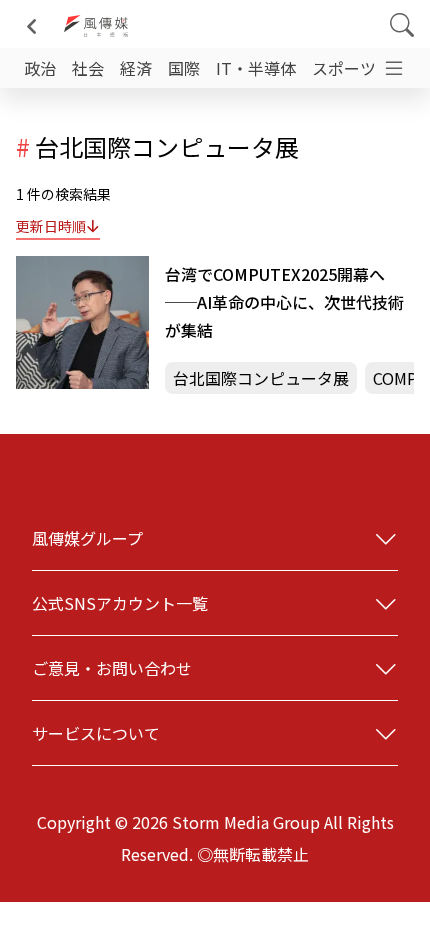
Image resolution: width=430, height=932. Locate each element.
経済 (136, 68)
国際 (184, 68)
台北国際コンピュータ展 (261, 378)
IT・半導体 (256, 68)
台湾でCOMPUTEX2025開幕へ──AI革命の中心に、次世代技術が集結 (284, 302)
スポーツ (344, 68)
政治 (40, 68)
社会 (88, 68)
